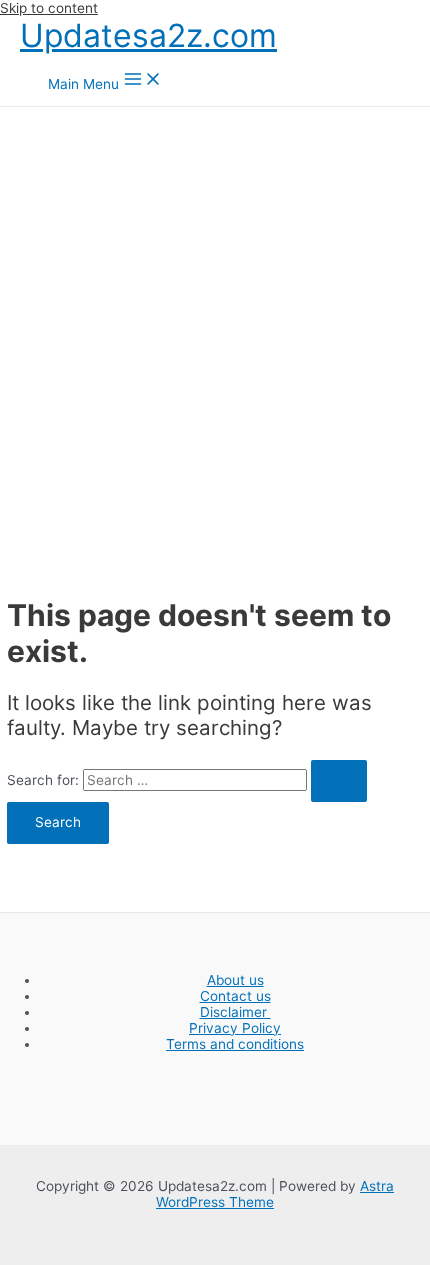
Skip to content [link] (49, 8)
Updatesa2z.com (148, 35)
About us (235, 980)
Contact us (235, 996)
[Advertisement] (215, 332)
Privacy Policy (235, 1028)
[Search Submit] (339, 781)
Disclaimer (235, 1012)
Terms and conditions (235, 1044)
